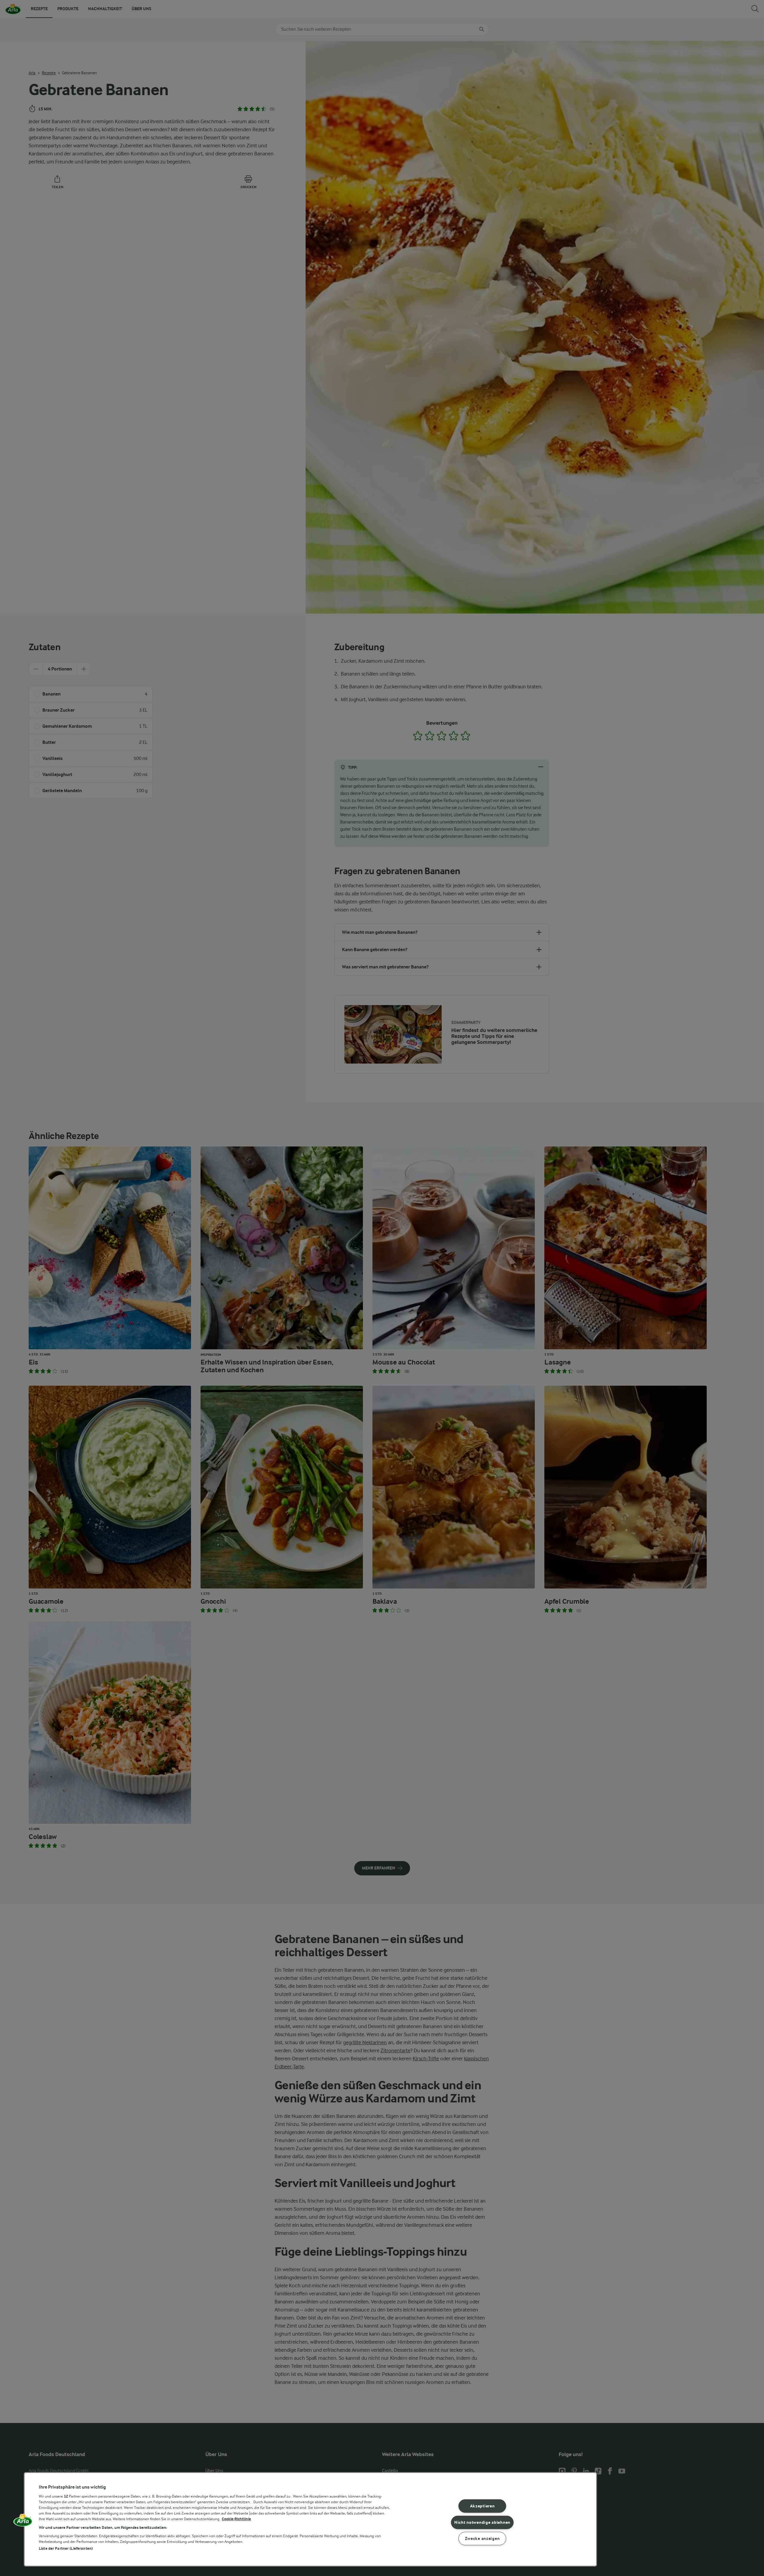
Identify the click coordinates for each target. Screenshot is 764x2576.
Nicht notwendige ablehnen (482, 2522)
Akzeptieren (482, 2506)
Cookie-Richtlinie (236, 2519)
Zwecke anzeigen (482, 2539)
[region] (310, 2519)
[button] (23, 2522)
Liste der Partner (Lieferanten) (66, 2548)
